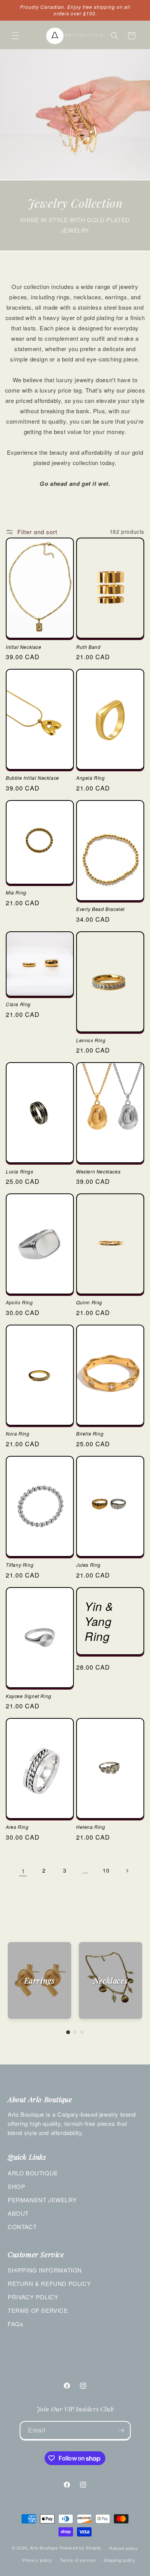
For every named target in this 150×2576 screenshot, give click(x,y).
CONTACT (22, 2227)
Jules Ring (88, 1565)
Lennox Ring (91, 1040)
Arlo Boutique (44, 2548)
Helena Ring (91, 1827)
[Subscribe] (122, 2430)
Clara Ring (18, 1004)
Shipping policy (119, 2560)
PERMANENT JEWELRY (42, 2200)
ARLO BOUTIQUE (33, 2173)
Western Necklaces (98, 1172)
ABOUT (18, 2213)
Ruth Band (88, 647)
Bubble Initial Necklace (32, 778)
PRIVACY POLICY (33, 2297)
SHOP (16, 2186)
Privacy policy (37, 2560)
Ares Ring (17, 1827)
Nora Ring (17, 1434)
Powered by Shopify (81, 2548)
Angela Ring (91, 778)
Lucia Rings (20, 1172)
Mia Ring (16, 893)
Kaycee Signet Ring (29, 1696)
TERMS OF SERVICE (38, 2310)
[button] (15, 36)
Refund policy (124, 2548)
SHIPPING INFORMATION (45, 2270)
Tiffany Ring (20, 1565)
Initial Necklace (24, 647)
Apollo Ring (19, 1302)
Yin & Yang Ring (99, 1621)
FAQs (15, 2324)
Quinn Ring (89, 1302)
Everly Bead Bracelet (100, 909)
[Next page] (127, 1871)
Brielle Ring (90, 1434)
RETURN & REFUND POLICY (49, 2283)
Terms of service (78, 2560)
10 (106, 1870)
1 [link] (23, 1871)
